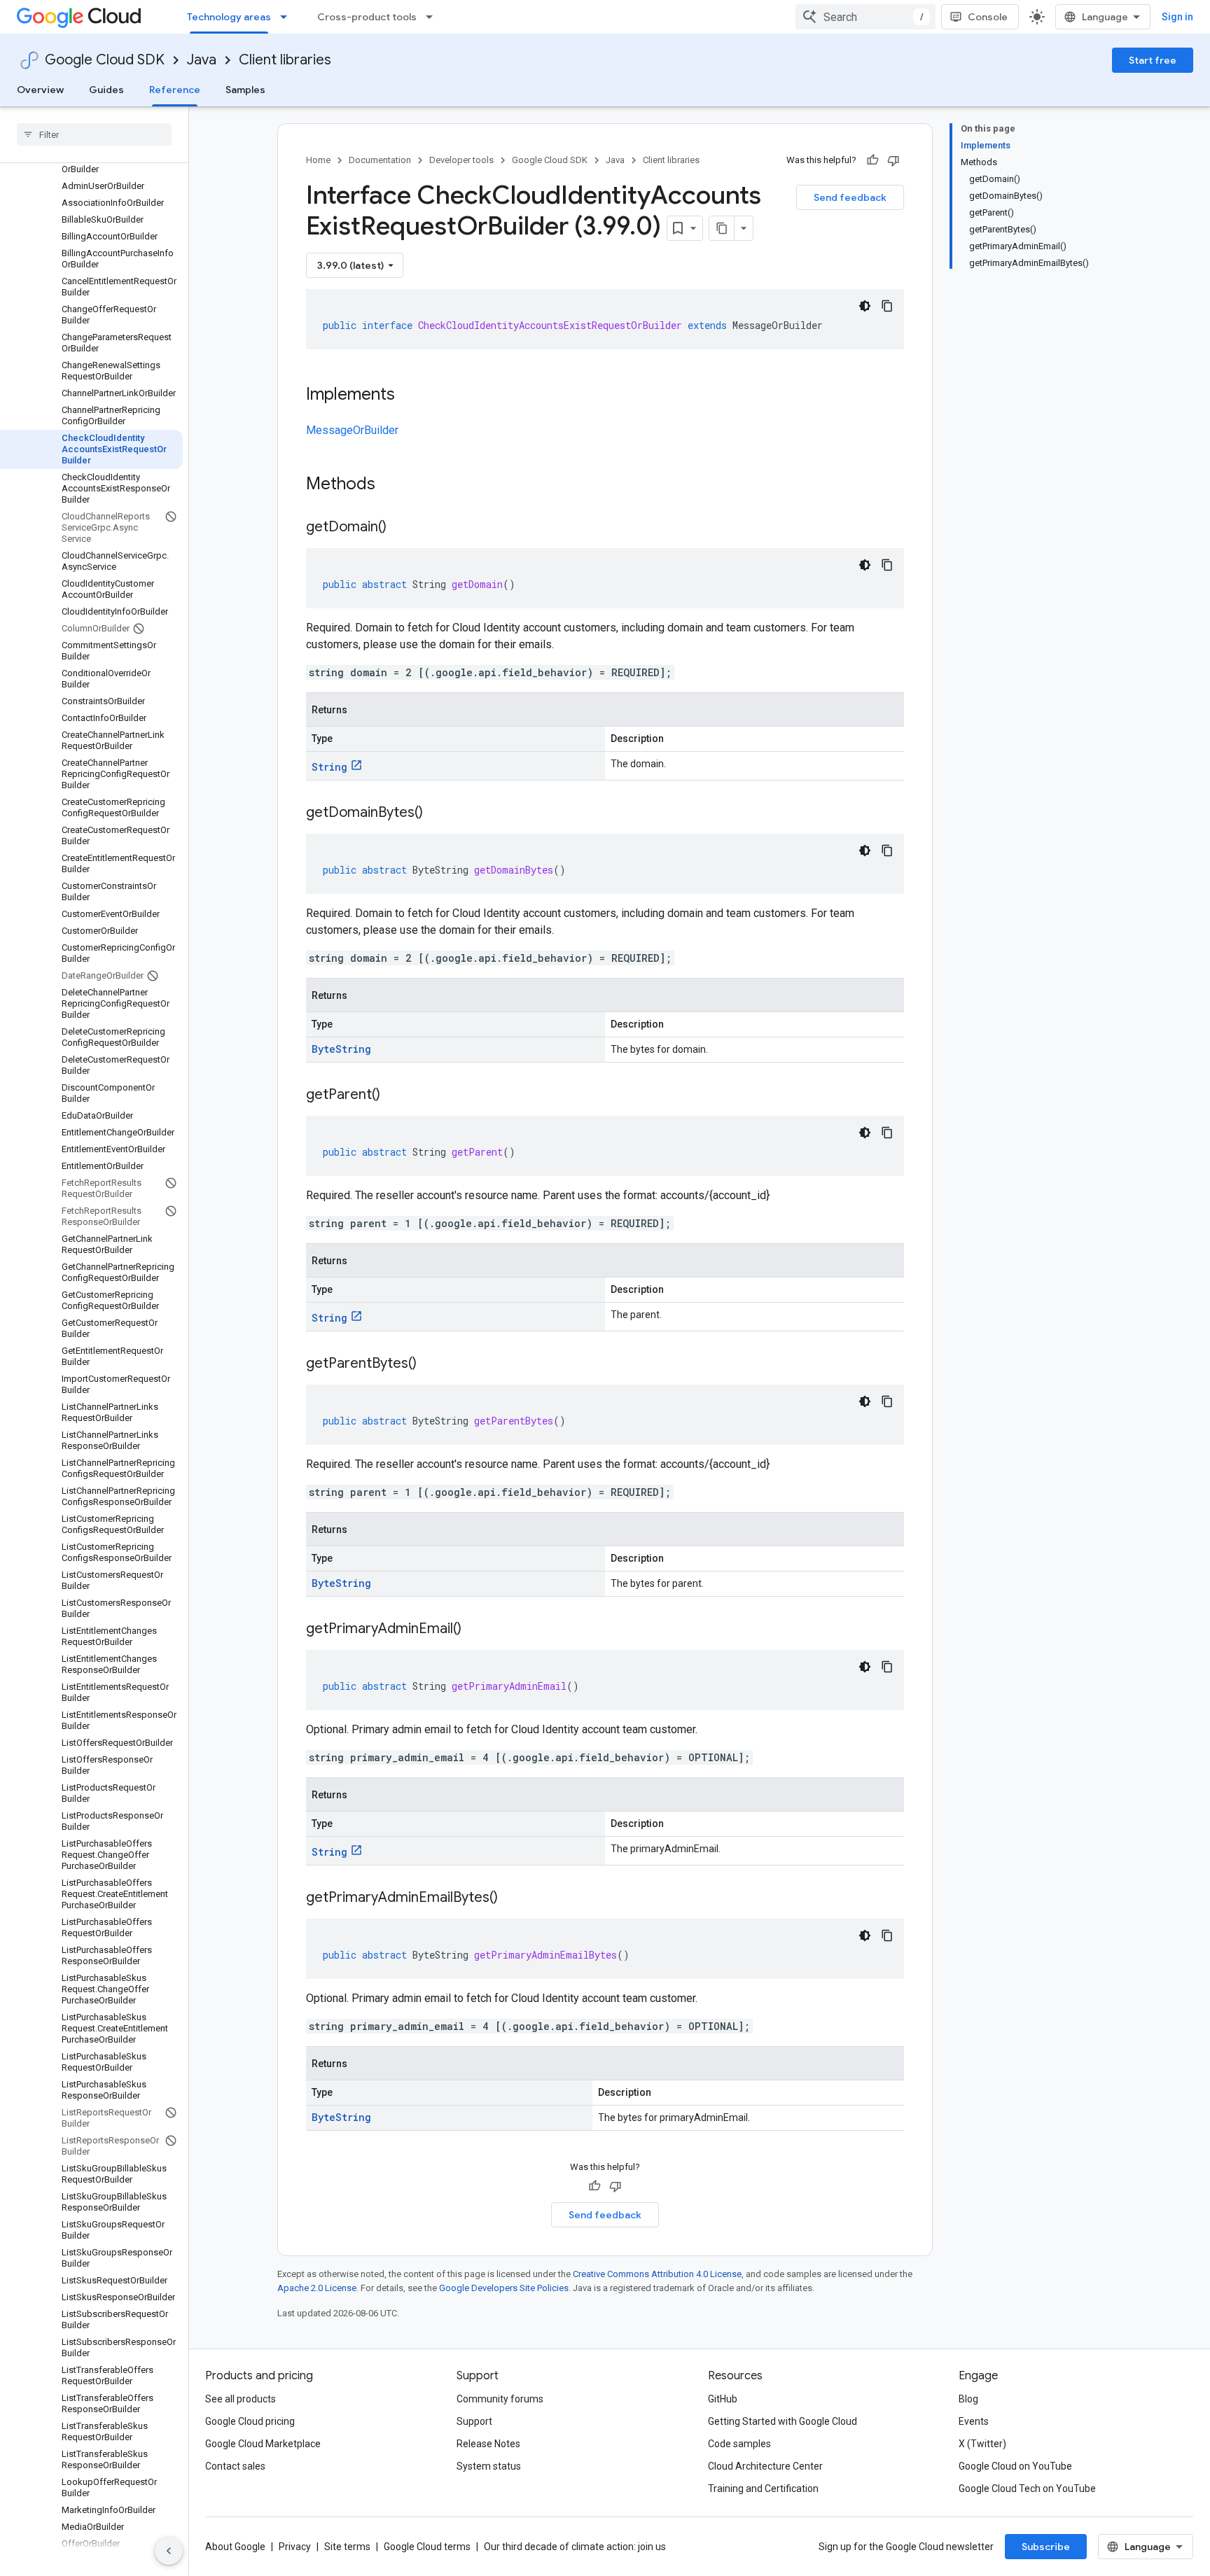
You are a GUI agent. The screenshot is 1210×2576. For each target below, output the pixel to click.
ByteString (341, 1049)
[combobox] (865, 17)
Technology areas (229, 17)
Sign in (1177, 17)
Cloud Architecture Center (765, 2466)
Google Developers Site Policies (504, 2288)
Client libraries (285, 60)
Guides (106, 90)
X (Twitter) (982, 2444)
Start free (1153, 60)
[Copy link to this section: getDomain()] (401, 528)
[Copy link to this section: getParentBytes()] (431, 1364)
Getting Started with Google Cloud (783, 2421)
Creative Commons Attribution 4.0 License (657, 2274)
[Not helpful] (893, 160)
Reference (175, 90)
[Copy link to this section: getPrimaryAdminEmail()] (475, 1630)
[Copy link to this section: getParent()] (394, 1095)
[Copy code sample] (887, 306)
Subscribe (1046, 2547)
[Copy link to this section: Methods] (394, 485)
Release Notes (488, 2444)
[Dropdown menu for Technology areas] (288, 17)
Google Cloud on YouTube (1015, 2466)
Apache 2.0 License (317, 2288)
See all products (241, 2399)
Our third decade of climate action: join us (575, 2547)
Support (474, 2421)
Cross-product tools (367, 17)
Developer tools (461, 160)
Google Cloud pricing (250, 2421)
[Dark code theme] (865, 306)
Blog (968, 2399)
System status (489, 2466)
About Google (235, 2547)
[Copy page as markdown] (722, 228)
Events (974, 2421)
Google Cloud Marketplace (263, 2444)
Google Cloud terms (427, 2547)
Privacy (295, 2547)
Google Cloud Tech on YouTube (1027, 2488)
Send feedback (850, 197)
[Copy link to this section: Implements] (409, 395)
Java (202, 60)
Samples (245, 90)
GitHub (723, 2399)
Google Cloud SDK (105, 60)
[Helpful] (872, 160)
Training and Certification (763, 2488)
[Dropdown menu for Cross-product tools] (433, 17)
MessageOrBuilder (352, 430)
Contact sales (235, 2466)
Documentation (380, 160)
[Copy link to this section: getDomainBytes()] (437, 813)
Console (988, 17)
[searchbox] (94, 134)
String (329, 767)
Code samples (739, 2444)
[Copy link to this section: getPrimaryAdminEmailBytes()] (512, 1898)
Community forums (500, 2399)
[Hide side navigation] (169, 2551)
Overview (40, 90)
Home (318, 160)
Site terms (347, 2547)
